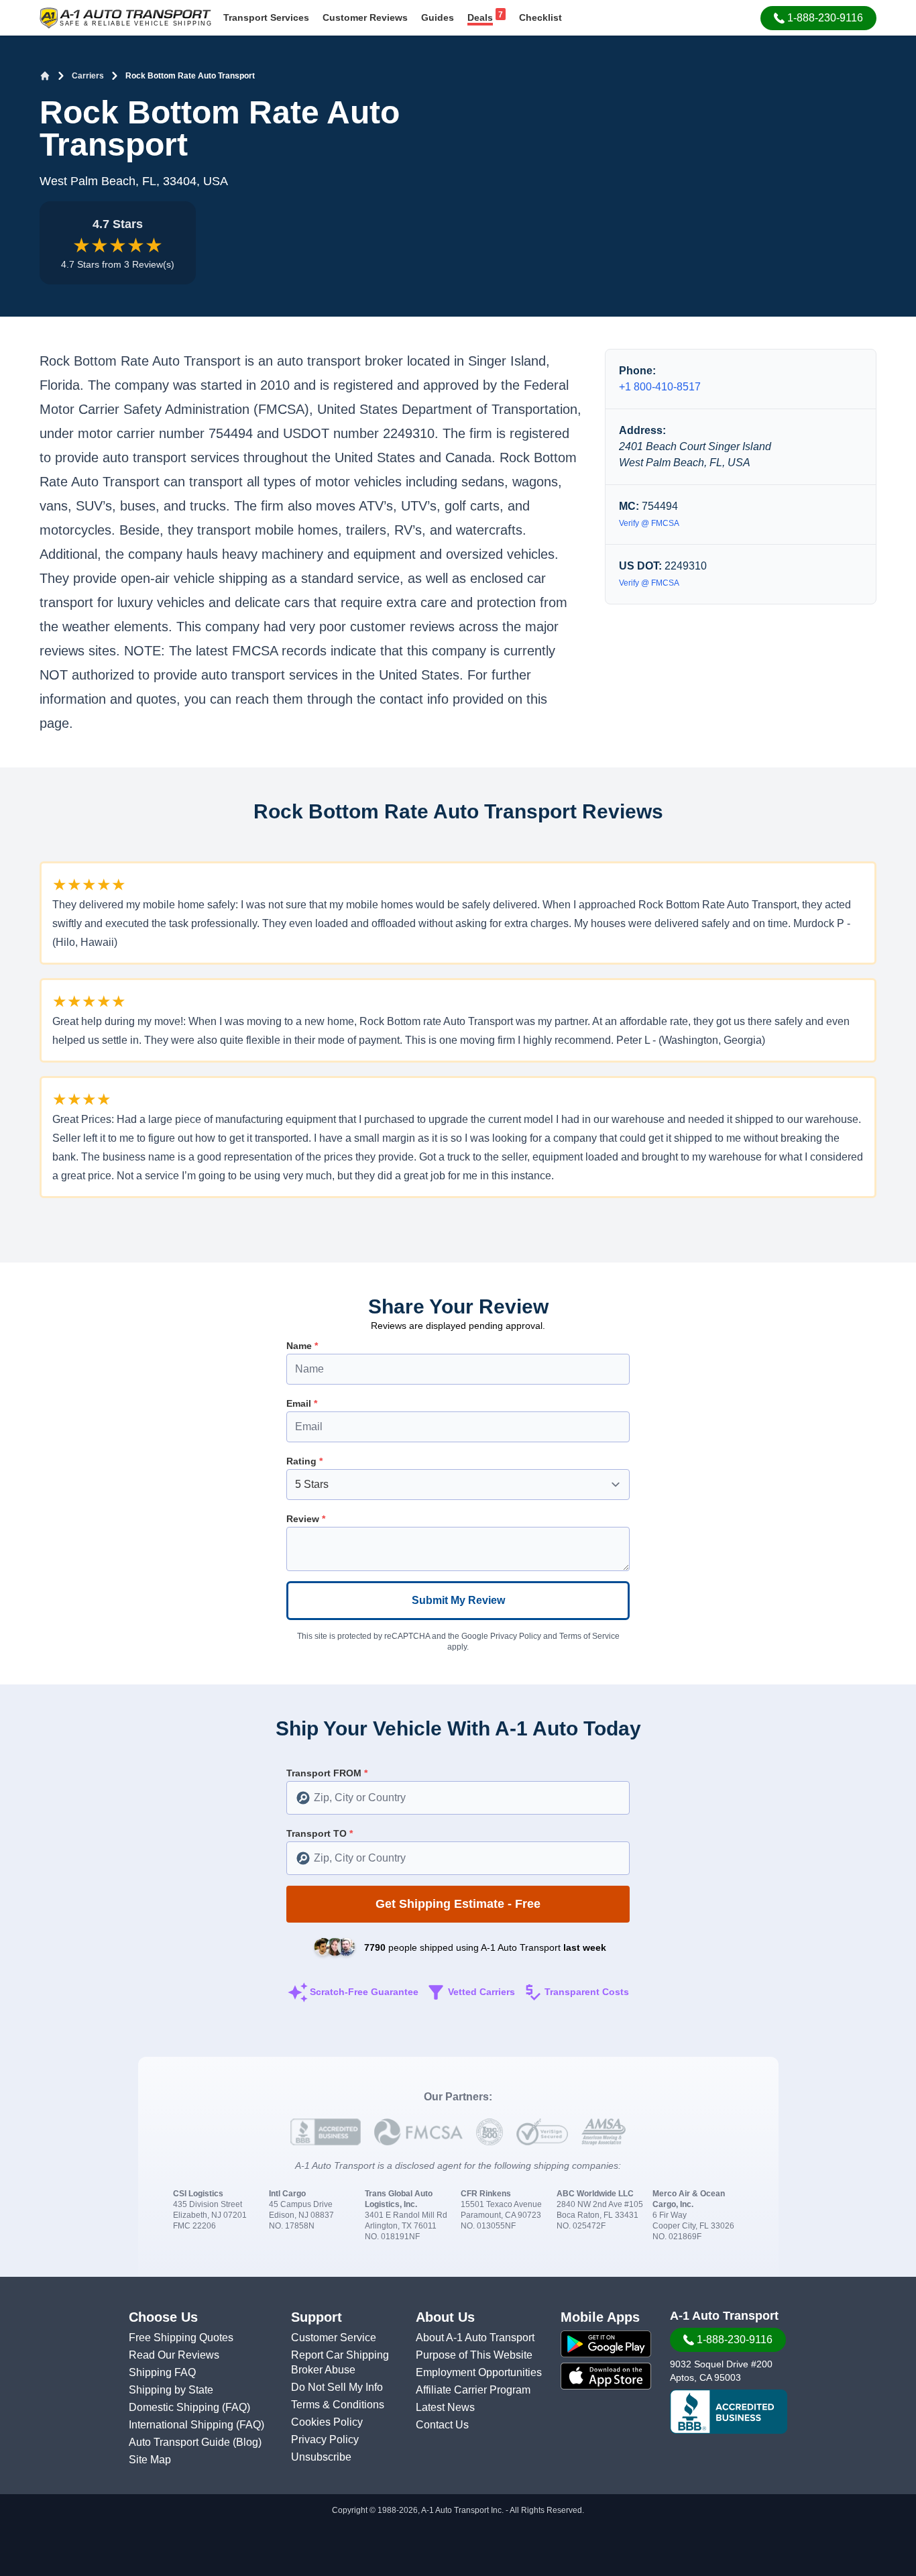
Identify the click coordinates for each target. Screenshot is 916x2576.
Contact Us (442, 2425)
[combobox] (458, 1798)
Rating (304, 1461)
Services (266, 17)
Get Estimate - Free (458, 1904)
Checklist (540, 17)
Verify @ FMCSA (649, 523)
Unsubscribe (321, 2457)
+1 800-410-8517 (660, 387)
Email (302, 1403)
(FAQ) (236, 2407)
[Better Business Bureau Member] (729, 2412)
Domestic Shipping (175, 2407)
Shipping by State (171, 2390)
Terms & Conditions (338, 2405)
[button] (818, 18)
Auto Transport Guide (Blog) (195, 2442)
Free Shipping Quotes (181, 2338)
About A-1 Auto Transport (475, 2338)
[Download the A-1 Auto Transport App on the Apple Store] (606, 2376)
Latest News (445, 2407)
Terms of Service (589, 1636)
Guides (438, 17)
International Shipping (182, 2425)
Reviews (365, 17)
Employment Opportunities (479, 2372)
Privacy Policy (516, 1636)
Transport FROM (327, 1773)
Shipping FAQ (162, 2372)
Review (306, 1519)
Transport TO (320, 1833)
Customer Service (334, 2338)
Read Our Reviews (174, 2355)
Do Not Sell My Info (337, 2387)
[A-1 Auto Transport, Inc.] (125, 17)
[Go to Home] (45, 76)
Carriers (88, 76)
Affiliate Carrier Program (473, 2390)
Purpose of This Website (474, 2355)
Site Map (150, 2460)
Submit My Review (458, 1600)
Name (302, 1346)
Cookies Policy (327, 2422)
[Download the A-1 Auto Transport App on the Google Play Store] (606, 2344)
